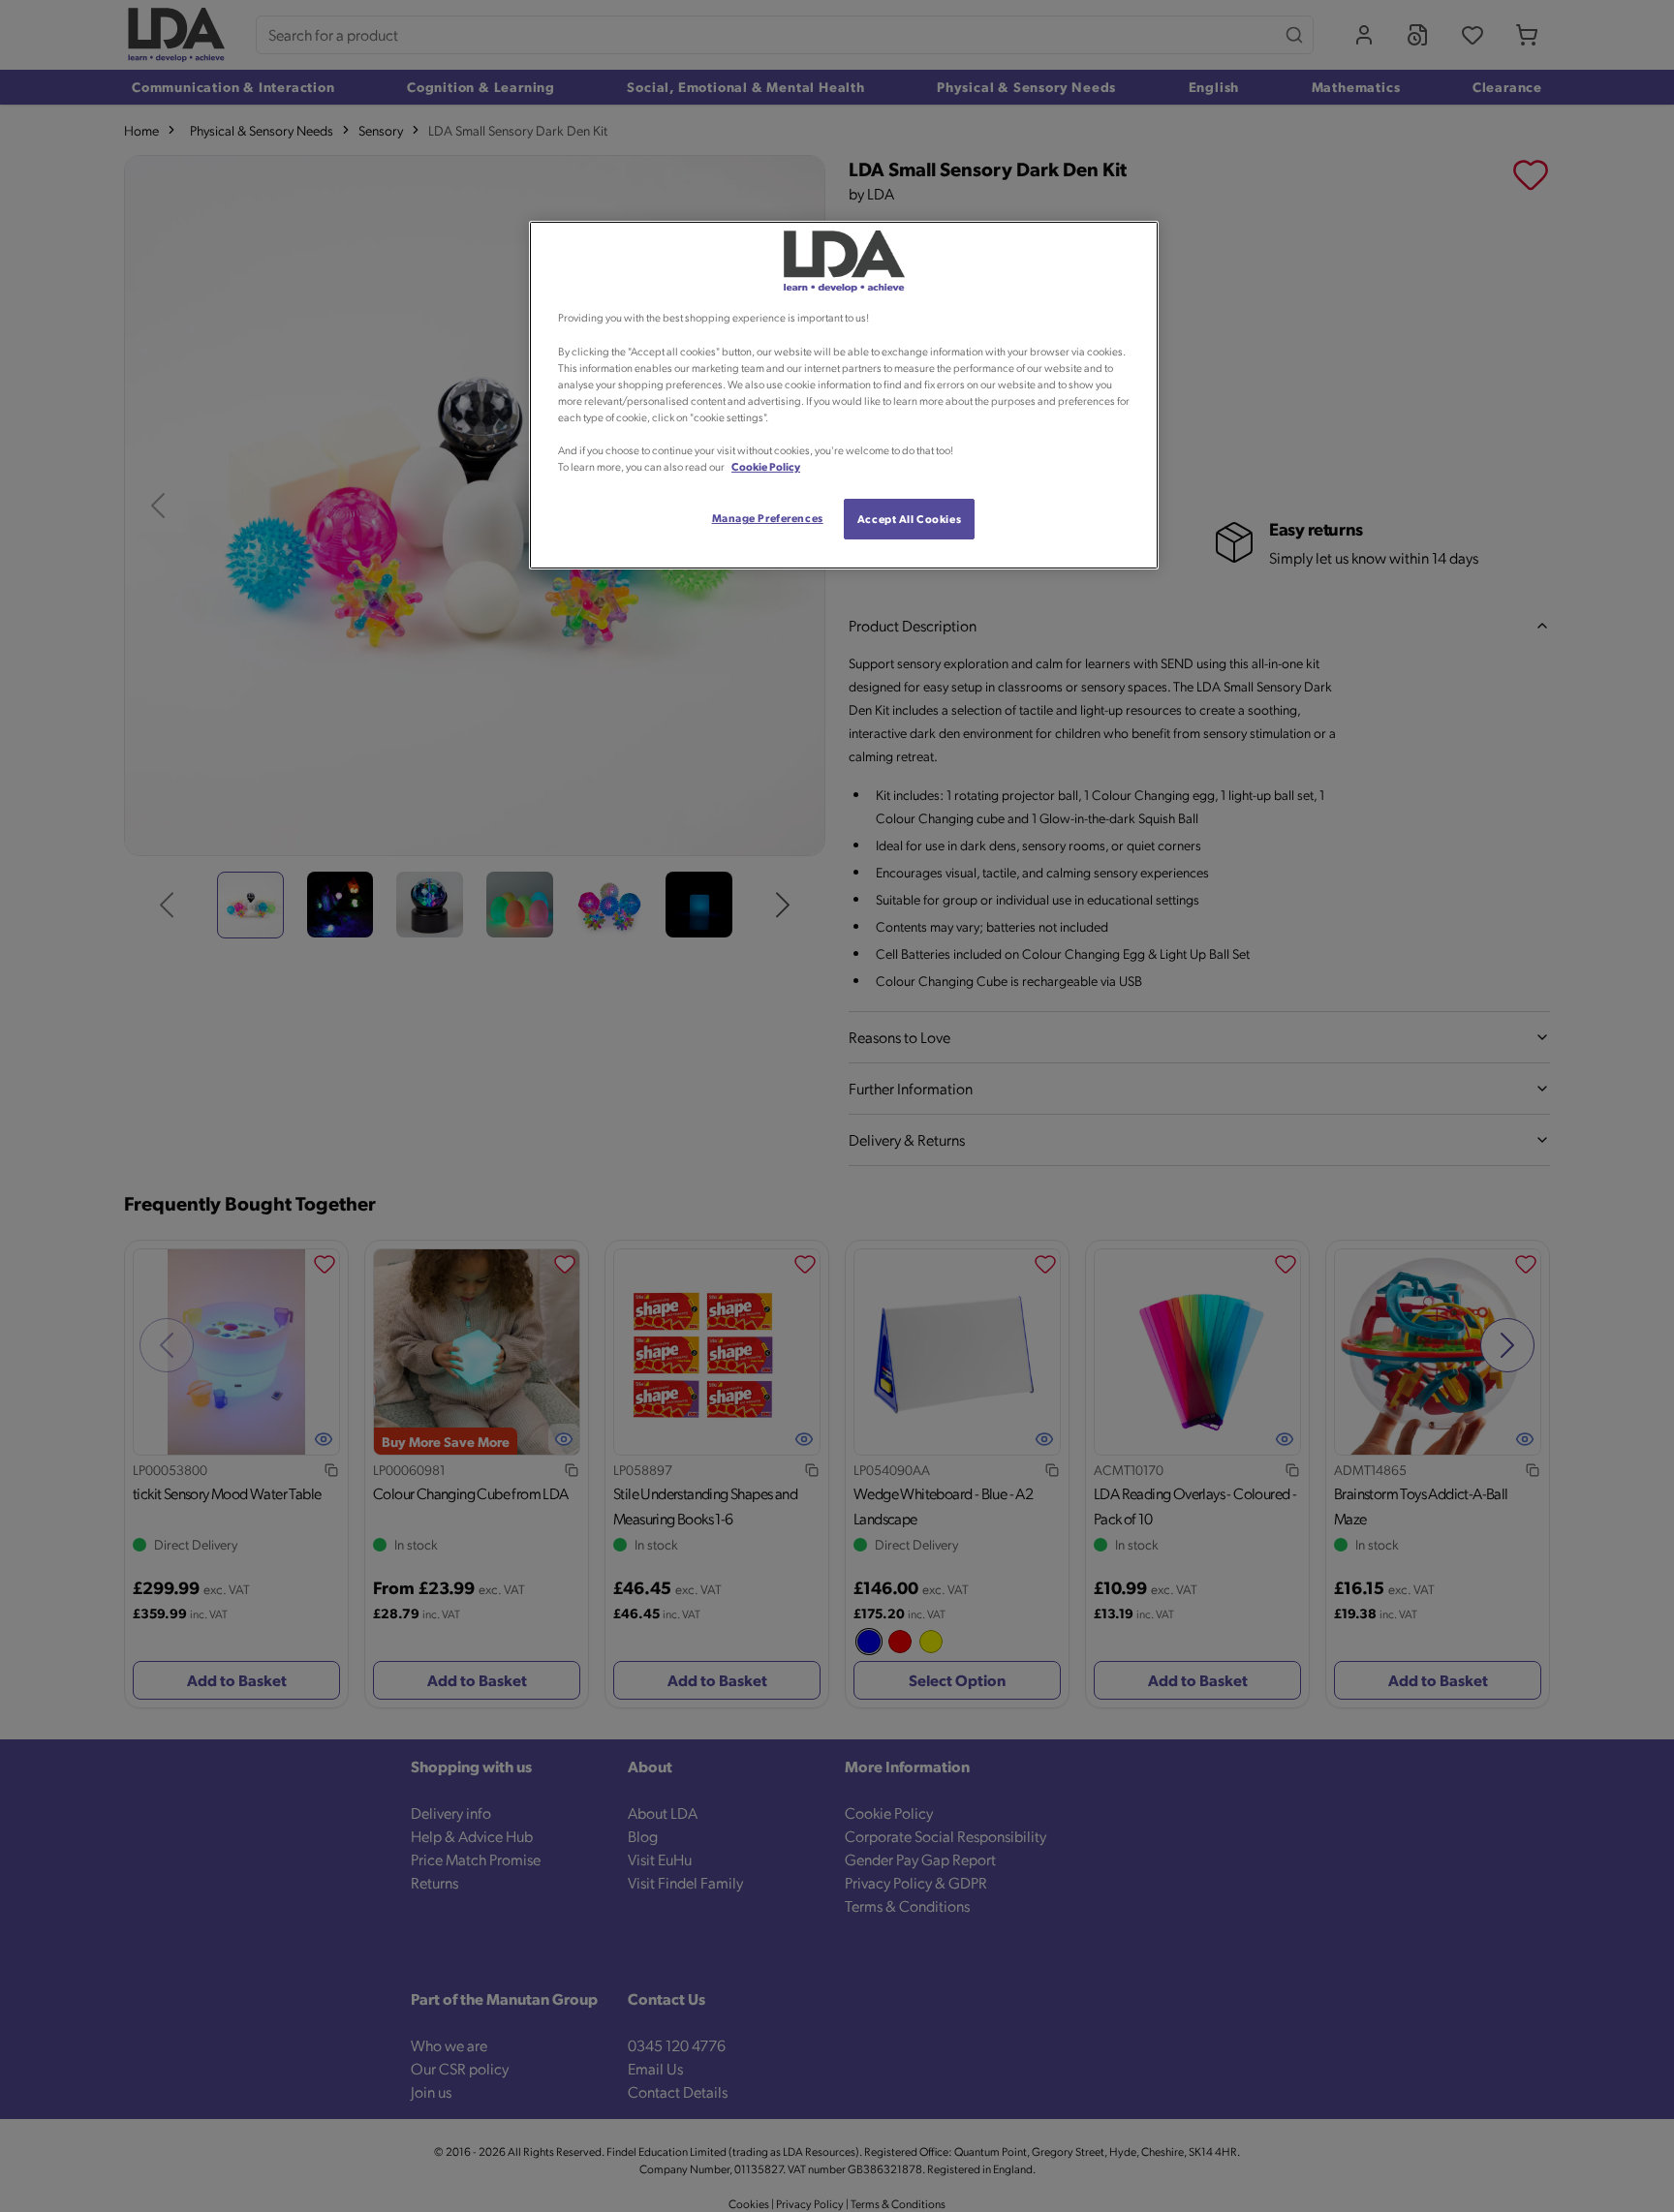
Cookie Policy (766, 466)
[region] (844, 395)
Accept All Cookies (909, 519)
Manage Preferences (768, 518)
